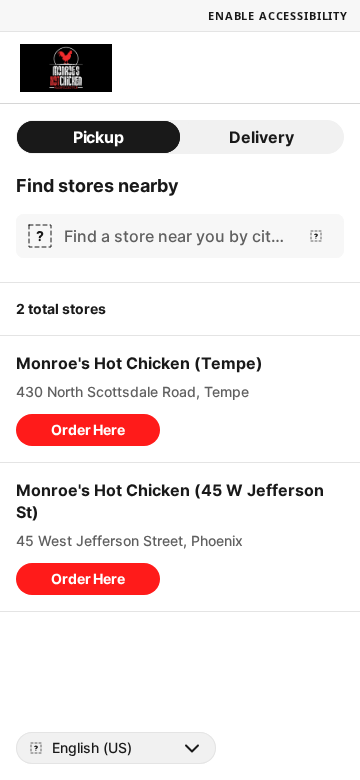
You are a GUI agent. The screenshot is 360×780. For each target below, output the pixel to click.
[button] (88, 430)
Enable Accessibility (278, 15)
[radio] (98, 137)
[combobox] (176, 236)
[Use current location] (316, 236)
